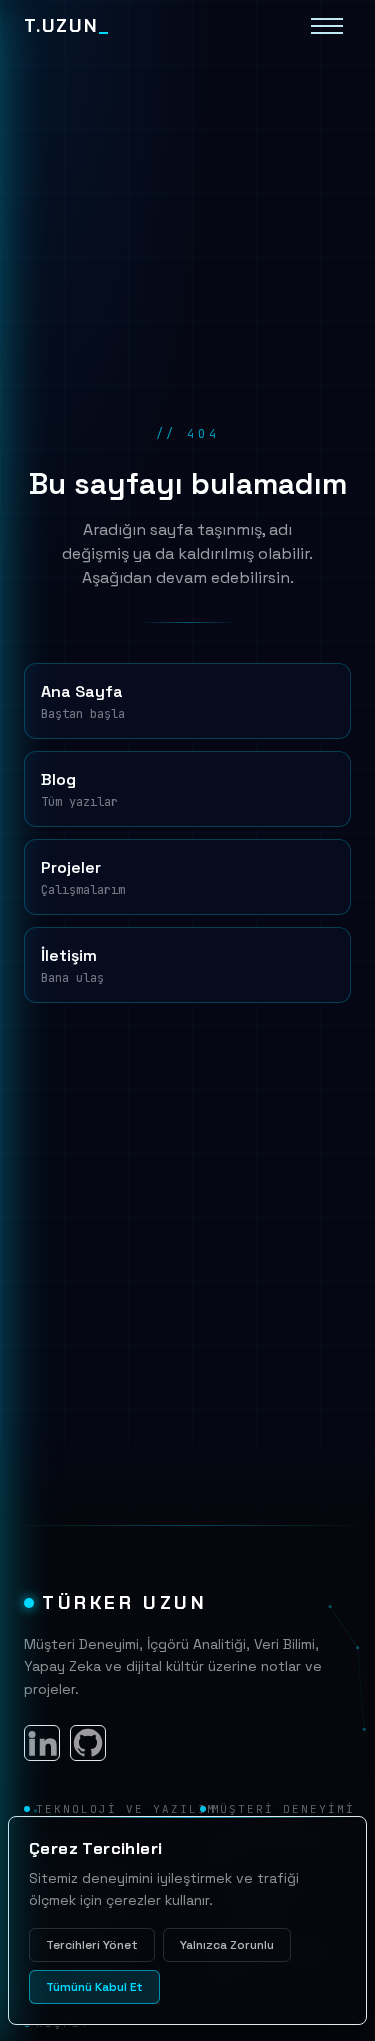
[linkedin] (42, 1743)
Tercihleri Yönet (92, 1945)
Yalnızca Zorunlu (227, 1945)
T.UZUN (67, 26)
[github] (88, 1743)
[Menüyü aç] (327, 26)
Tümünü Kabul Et (94, 1987)
